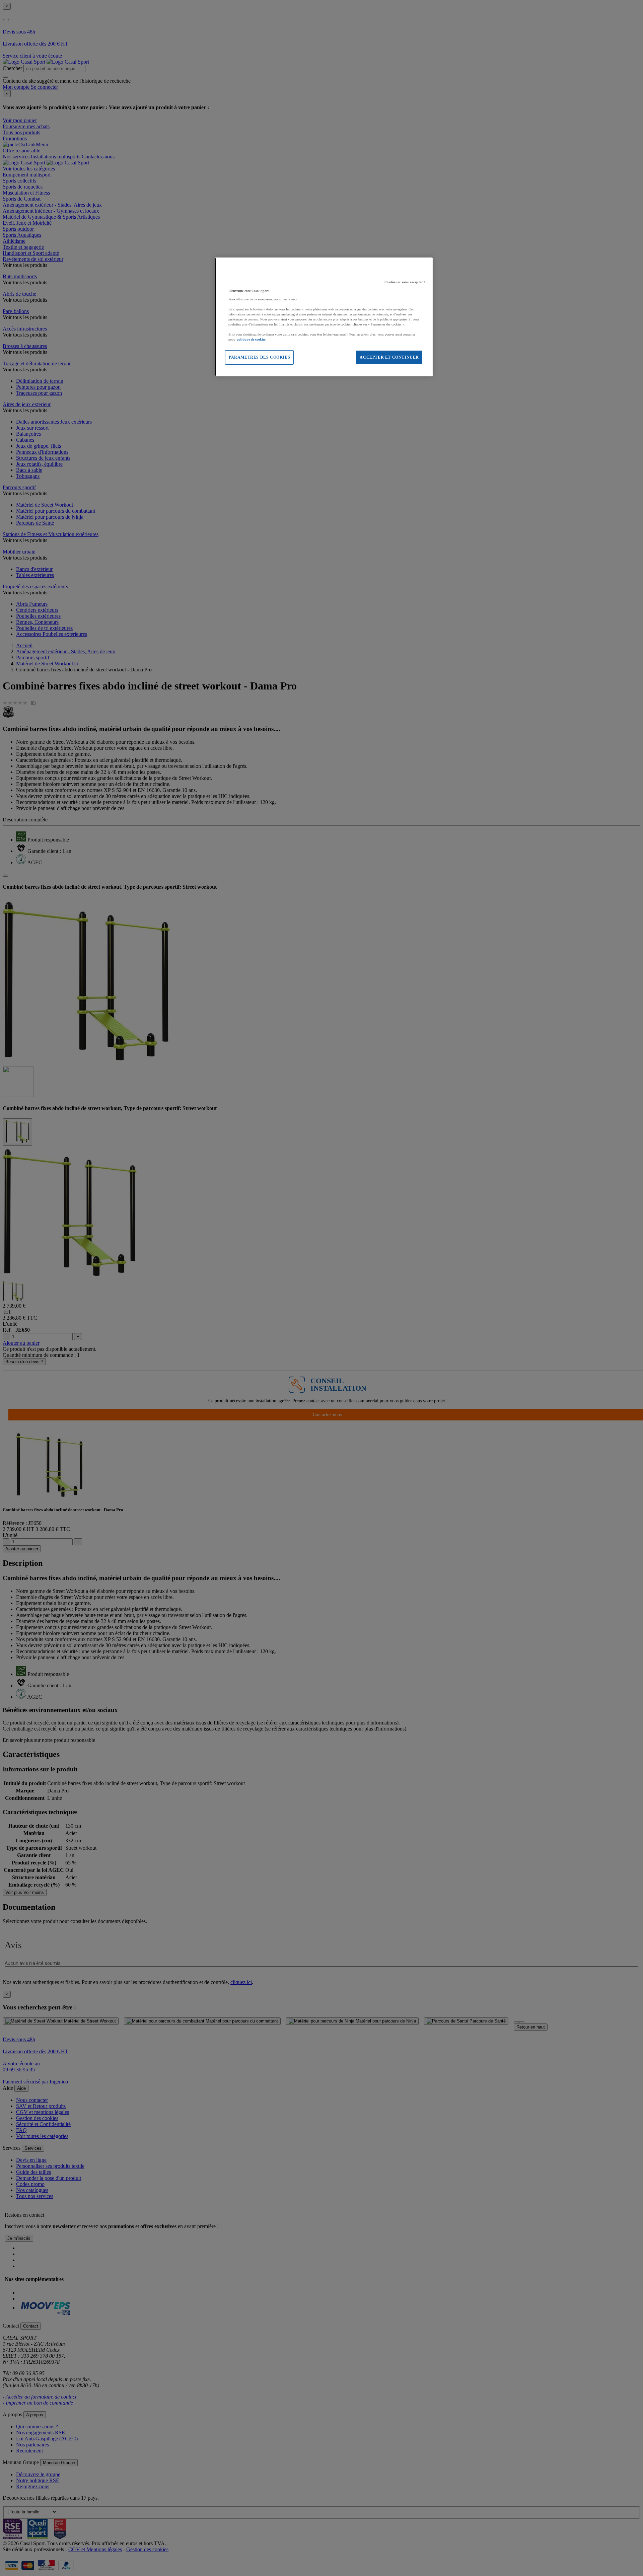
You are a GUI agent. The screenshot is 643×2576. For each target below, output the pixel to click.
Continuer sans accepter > (405, 282)
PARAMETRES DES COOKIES (259, 357)
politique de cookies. (252, 339)
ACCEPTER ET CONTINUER (389, 357)
